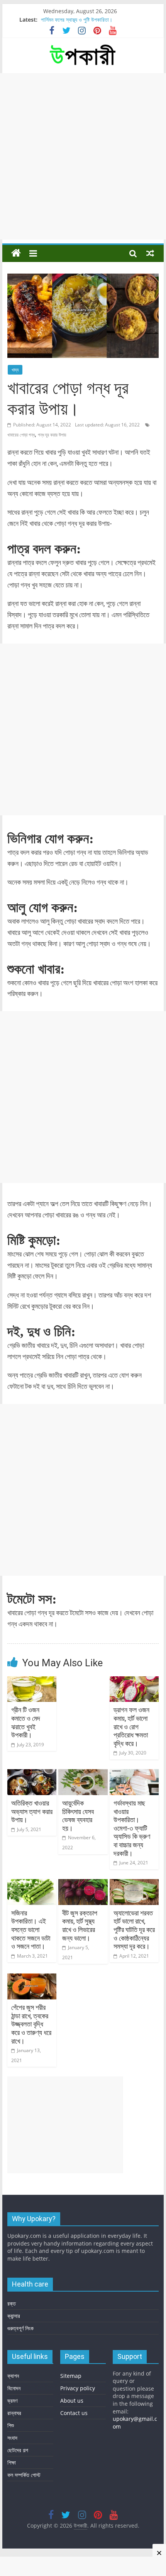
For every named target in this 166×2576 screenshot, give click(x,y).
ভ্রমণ (12, 2401)
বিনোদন (14, 2388)
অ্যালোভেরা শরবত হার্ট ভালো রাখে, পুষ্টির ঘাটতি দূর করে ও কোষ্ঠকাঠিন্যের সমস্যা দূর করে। (134, 1930)
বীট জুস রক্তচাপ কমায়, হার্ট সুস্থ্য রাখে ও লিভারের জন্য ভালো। (80, 1926)
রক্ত (12, 2303)
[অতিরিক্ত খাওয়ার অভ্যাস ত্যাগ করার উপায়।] (32, 1774)
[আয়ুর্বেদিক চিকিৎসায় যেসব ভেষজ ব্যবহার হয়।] (83, 1774)
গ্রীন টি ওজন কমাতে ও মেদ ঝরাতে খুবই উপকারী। (26, 1722)
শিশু (11, 2425)
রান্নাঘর (14, 2413)
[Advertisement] (83, 156)
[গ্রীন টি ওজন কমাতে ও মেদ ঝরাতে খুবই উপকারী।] (32, 1681)
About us (72, 2401)
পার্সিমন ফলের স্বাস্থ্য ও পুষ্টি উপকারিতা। (77, 20)
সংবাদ (12, 2438)
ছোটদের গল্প (18, 2450)
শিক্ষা (12, 2462)
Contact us (74, 2413)
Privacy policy (78, 2388)
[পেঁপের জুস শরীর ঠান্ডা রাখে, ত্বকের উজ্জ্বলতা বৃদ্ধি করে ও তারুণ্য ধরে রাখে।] (32, 1978)
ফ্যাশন (13, 2376)
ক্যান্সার (14, 2316)
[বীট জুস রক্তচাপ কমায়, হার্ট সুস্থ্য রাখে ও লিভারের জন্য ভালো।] (83, 1884)
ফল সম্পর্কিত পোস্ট (24, 2475)
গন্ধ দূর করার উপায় (52, 435)
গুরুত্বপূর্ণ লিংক (20, 2328)
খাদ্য (15, 370)
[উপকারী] (16, 253)
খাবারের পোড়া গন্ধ (21, 435)
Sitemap (71, 2376)
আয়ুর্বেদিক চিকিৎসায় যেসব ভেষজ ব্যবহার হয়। (78, 1816)
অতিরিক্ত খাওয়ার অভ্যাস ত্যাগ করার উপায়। (32, 1811)
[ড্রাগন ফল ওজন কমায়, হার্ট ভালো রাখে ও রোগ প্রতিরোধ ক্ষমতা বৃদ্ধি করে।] (134, 1681)
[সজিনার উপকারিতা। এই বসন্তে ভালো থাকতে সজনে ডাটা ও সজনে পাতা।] (32, 1884)
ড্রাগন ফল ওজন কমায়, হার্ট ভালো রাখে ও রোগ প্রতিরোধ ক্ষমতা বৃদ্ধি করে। (131, 1726)
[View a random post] (150, 253)
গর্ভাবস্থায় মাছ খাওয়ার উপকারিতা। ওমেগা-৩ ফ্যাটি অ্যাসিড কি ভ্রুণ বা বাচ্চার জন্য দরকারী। (132, 1828)
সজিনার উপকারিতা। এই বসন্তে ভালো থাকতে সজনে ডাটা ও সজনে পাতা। (31, 1930)
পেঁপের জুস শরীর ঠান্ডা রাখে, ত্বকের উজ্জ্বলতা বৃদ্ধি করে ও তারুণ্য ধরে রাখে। (31, 2024)
